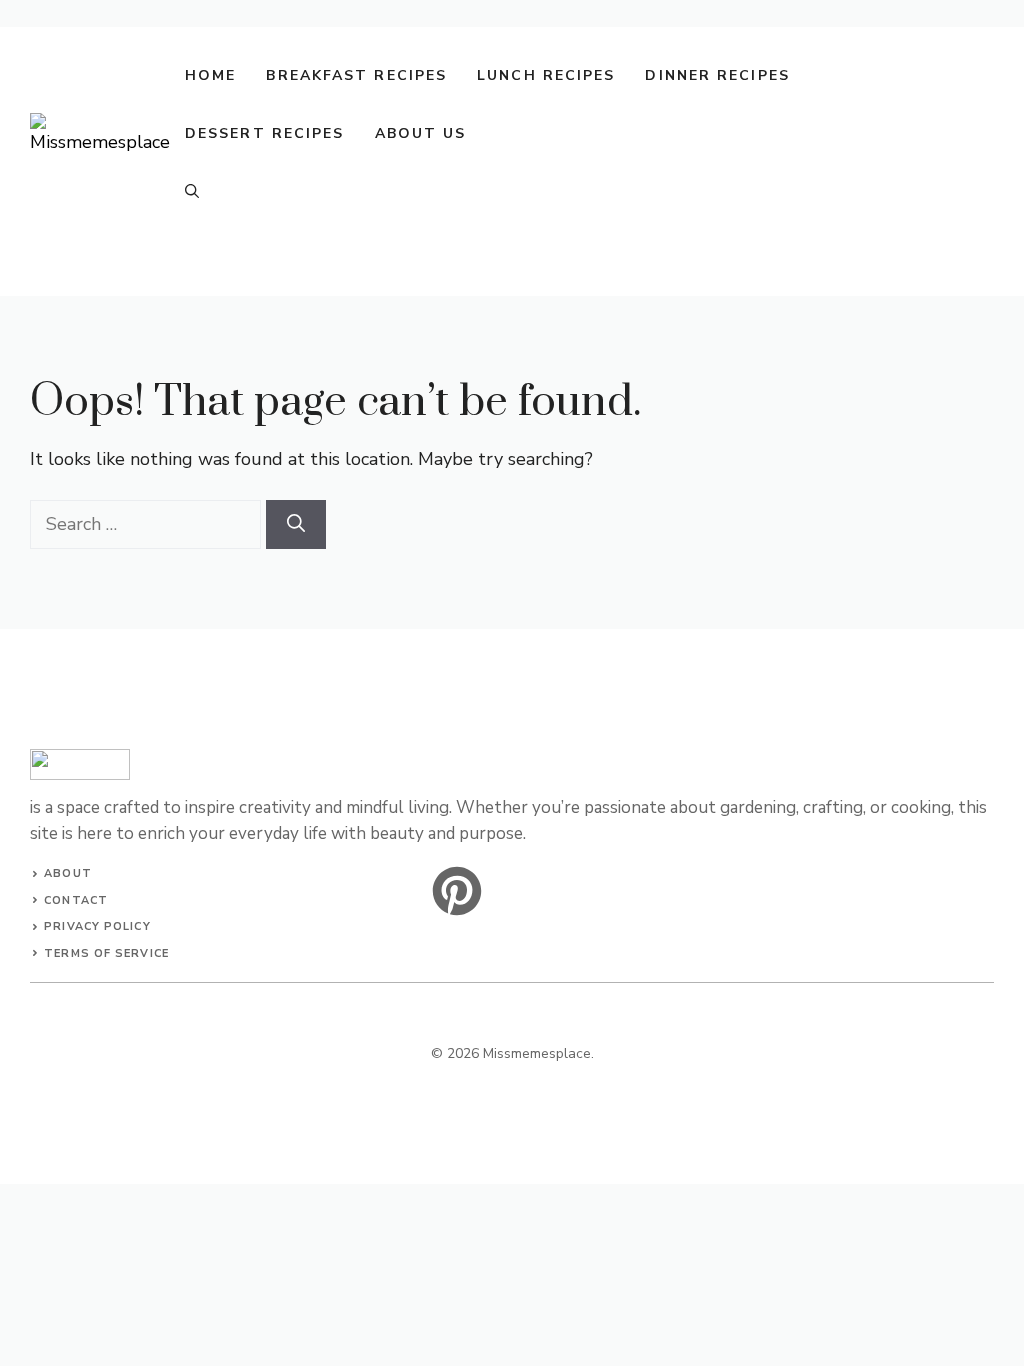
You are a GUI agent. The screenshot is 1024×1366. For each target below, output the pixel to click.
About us (421, 133)
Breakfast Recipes (356, 75)
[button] (192, 192)
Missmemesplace (537, 1053)
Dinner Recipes (717, 75)
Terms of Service (106, 953)
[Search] (296, 524)
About (68, 873)
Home (210, 75)
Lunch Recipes (546, 75)
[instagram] (457, 891)
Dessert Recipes (265, 133)
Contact (76, 900)
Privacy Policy (97, 926)
